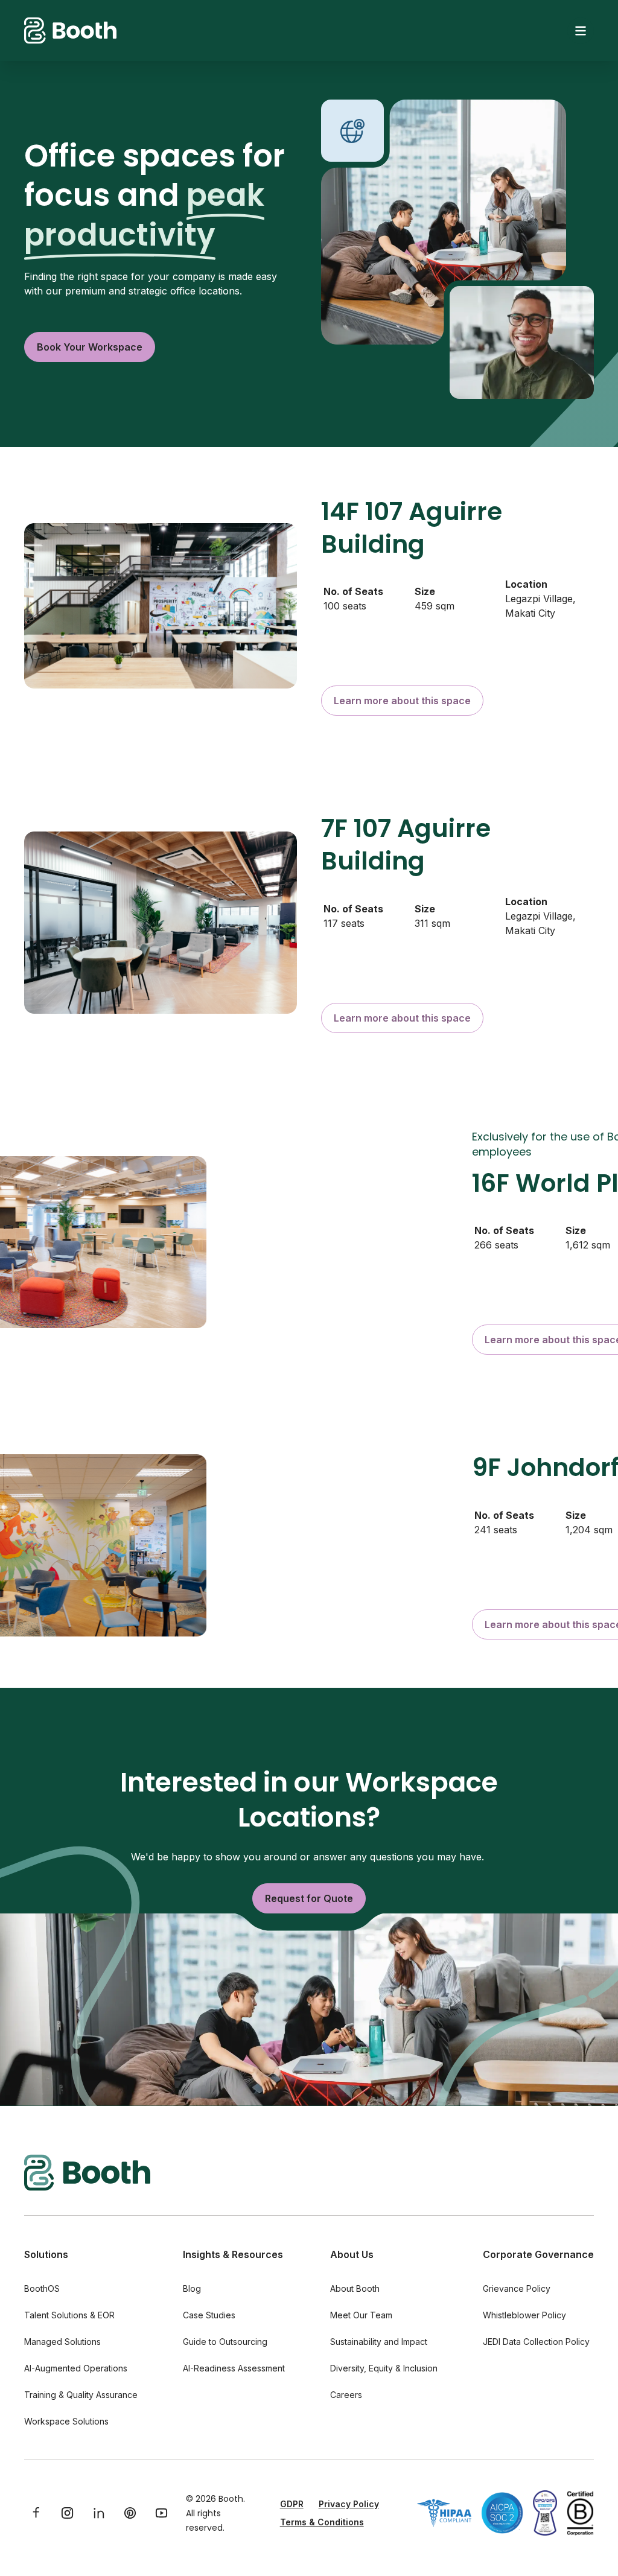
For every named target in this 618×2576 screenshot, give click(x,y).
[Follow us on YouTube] (162, 2513)
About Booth (355, 2288)
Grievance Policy (517, 2288)
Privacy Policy (349, 2504)
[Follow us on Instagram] (68, 2513)
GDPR (292, 2504)
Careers (346, 2395)
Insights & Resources (233, 2254)
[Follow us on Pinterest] (130, 2513)
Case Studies (209, 2315)
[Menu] (581, 31)
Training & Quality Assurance (81, 2395)
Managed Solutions (62, 2342)
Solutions (46, 2254)
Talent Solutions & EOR (69, 2315)
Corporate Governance (538, 2254)
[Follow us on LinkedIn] (99, 2513)
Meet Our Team (361, 2315)
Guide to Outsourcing (225, 2342)
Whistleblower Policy (524, 2315)
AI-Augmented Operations (76, 2368)
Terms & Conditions (322, 2522)
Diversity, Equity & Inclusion (384, 2368)
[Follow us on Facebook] (36, 2513)
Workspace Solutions (66, 2421)
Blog (192, 2288)
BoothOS (42, 2288)
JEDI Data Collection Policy (536, 2342)
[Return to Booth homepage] (70, 30)
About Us (352, 2254)
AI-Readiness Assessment (234, 2368)
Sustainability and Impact (379, 2342)
